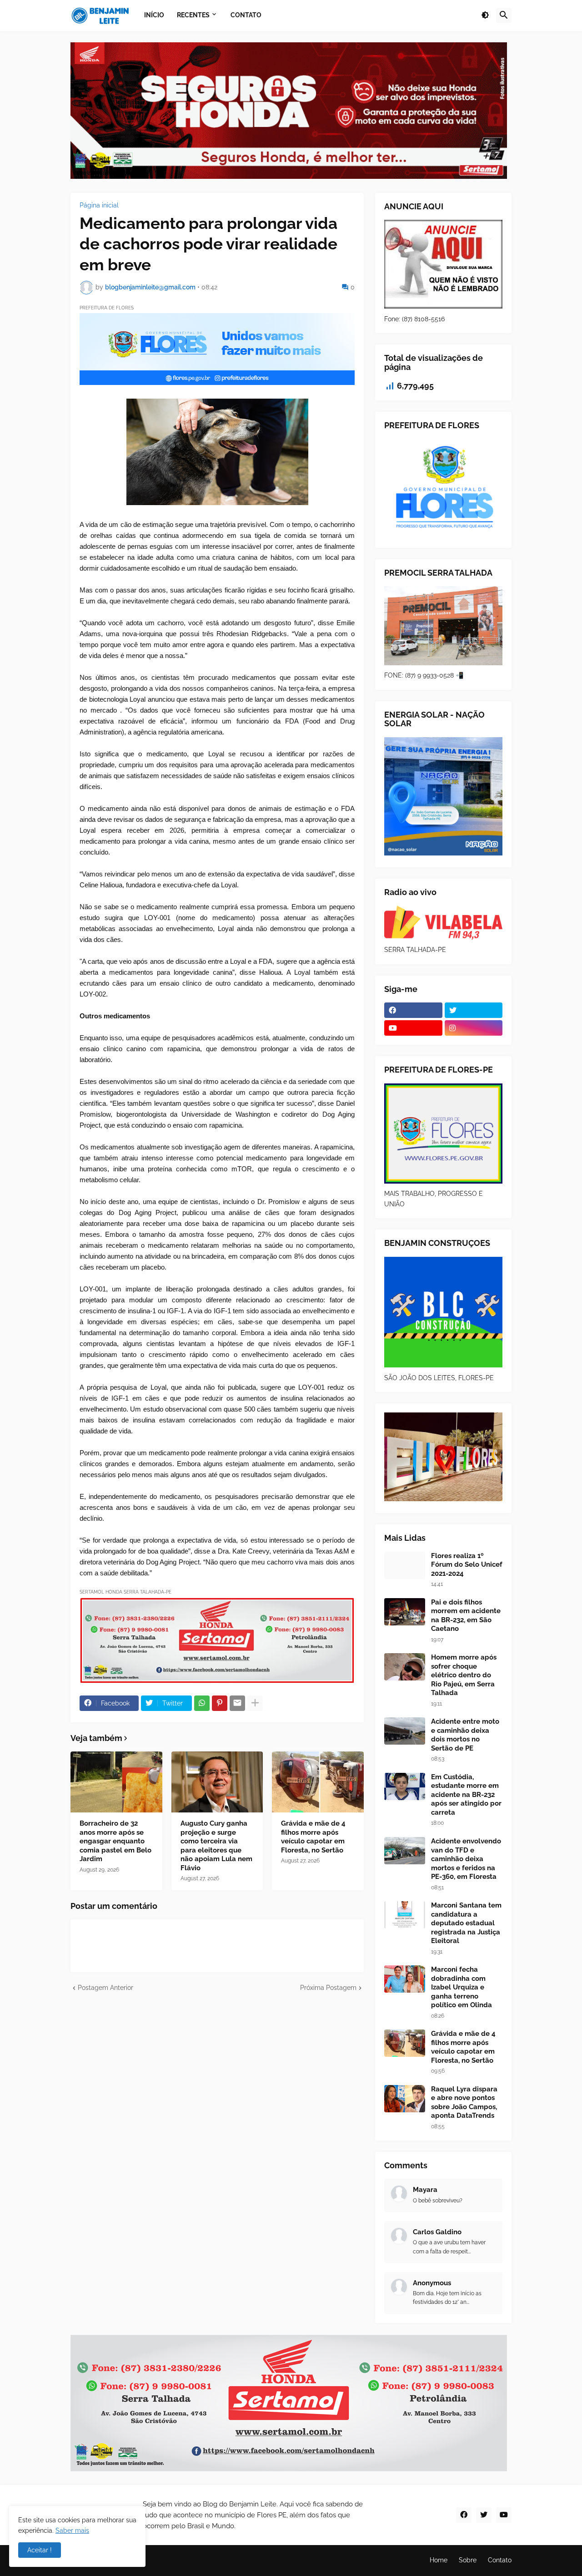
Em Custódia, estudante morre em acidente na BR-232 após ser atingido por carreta (466, 1795)
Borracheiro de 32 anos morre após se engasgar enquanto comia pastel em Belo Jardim (115, 1841)
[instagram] (474, 1028)
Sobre (468, 2560)
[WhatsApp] (202, 1703)
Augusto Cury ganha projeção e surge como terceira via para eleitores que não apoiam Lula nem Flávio (216, 1846)
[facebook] (413, 1010)
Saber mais (72, 2530)
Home (439, 2560)
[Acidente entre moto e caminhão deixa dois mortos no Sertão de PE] (405, 1731)
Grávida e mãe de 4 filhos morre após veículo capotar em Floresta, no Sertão (313, 1837)
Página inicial (99, 205)
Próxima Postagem (328, 1988)
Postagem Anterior (105, 1988)
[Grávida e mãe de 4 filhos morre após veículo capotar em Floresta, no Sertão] (318, 1782)
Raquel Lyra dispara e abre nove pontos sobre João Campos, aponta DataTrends (464, 2103)
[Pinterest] (220, 1703)
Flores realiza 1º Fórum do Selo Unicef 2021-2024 (467, 1565)
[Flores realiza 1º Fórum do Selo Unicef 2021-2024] (405, 1565)
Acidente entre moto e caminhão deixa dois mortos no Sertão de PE (465, 1735)
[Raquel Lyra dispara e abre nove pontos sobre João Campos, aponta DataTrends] (405, 2099)
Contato (500, 2560)
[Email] (237, 1703)
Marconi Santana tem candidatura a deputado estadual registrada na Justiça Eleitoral (466, 1923)
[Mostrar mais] (255, 1703)
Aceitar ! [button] (40, 2550)
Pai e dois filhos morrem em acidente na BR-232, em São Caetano (466, 1616)
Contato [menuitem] (246, 15)
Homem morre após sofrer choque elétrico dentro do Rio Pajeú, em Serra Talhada (464, 1675)
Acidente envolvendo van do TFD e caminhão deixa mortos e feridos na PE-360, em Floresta (466, 1859)
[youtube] (413, 1028)
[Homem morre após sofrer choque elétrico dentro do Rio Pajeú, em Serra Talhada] (405, 1667)
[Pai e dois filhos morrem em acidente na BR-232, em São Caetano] (405, 1612)
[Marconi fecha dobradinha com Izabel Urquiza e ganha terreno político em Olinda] (405, 1979)
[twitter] (474, 1010)
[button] (485, 15)
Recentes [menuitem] (193, 15)
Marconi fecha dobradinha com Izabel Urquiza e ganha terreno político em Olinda (462, 1987)
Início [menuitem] (154, 15)
